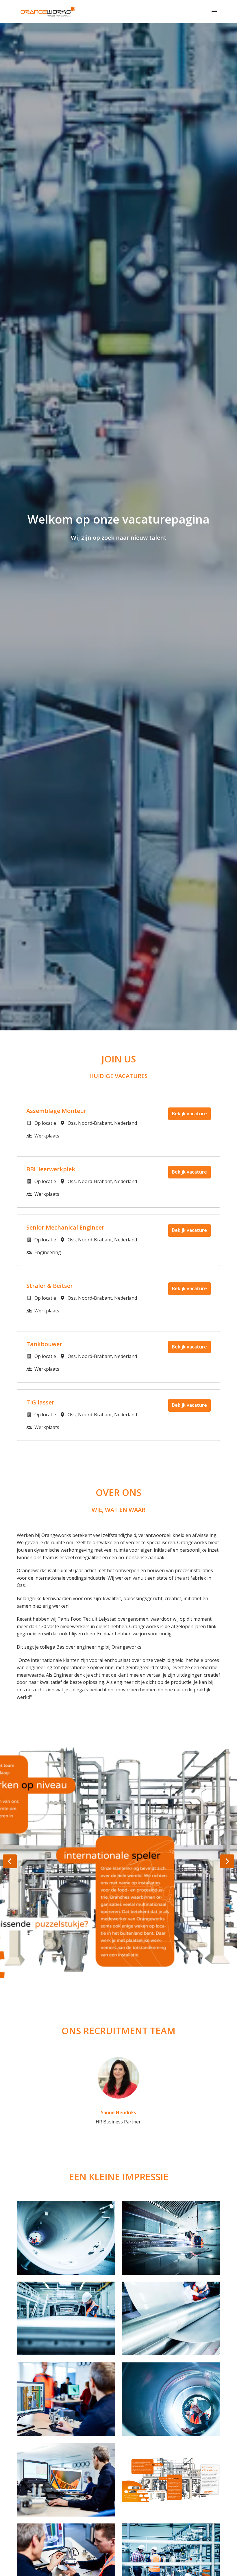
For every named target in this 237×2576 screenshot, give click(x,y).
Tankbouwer (44, 1344)
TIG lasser (40, 1402)
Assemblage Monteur (56, 1111)
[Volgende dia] (227, 1861)
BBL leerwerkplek (51, 1169)
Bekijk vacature (189, 1114)
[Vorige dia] (10, 1861)
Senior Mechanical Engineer (65, 1228)
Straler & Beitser (50, 1286)
